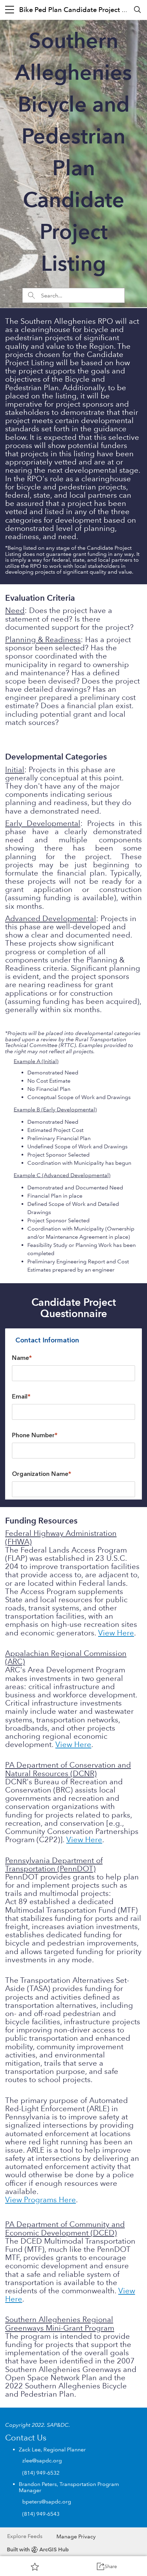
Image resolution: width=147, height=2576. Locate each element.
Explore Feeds (25, 2536)
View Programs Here (41, 2200)
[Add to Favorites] (35, 2566)
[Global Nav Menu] (10, 10)
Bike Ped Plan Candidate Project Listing (81, 10)
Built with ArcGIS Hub (38, 2549)
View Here (116, 1633)
